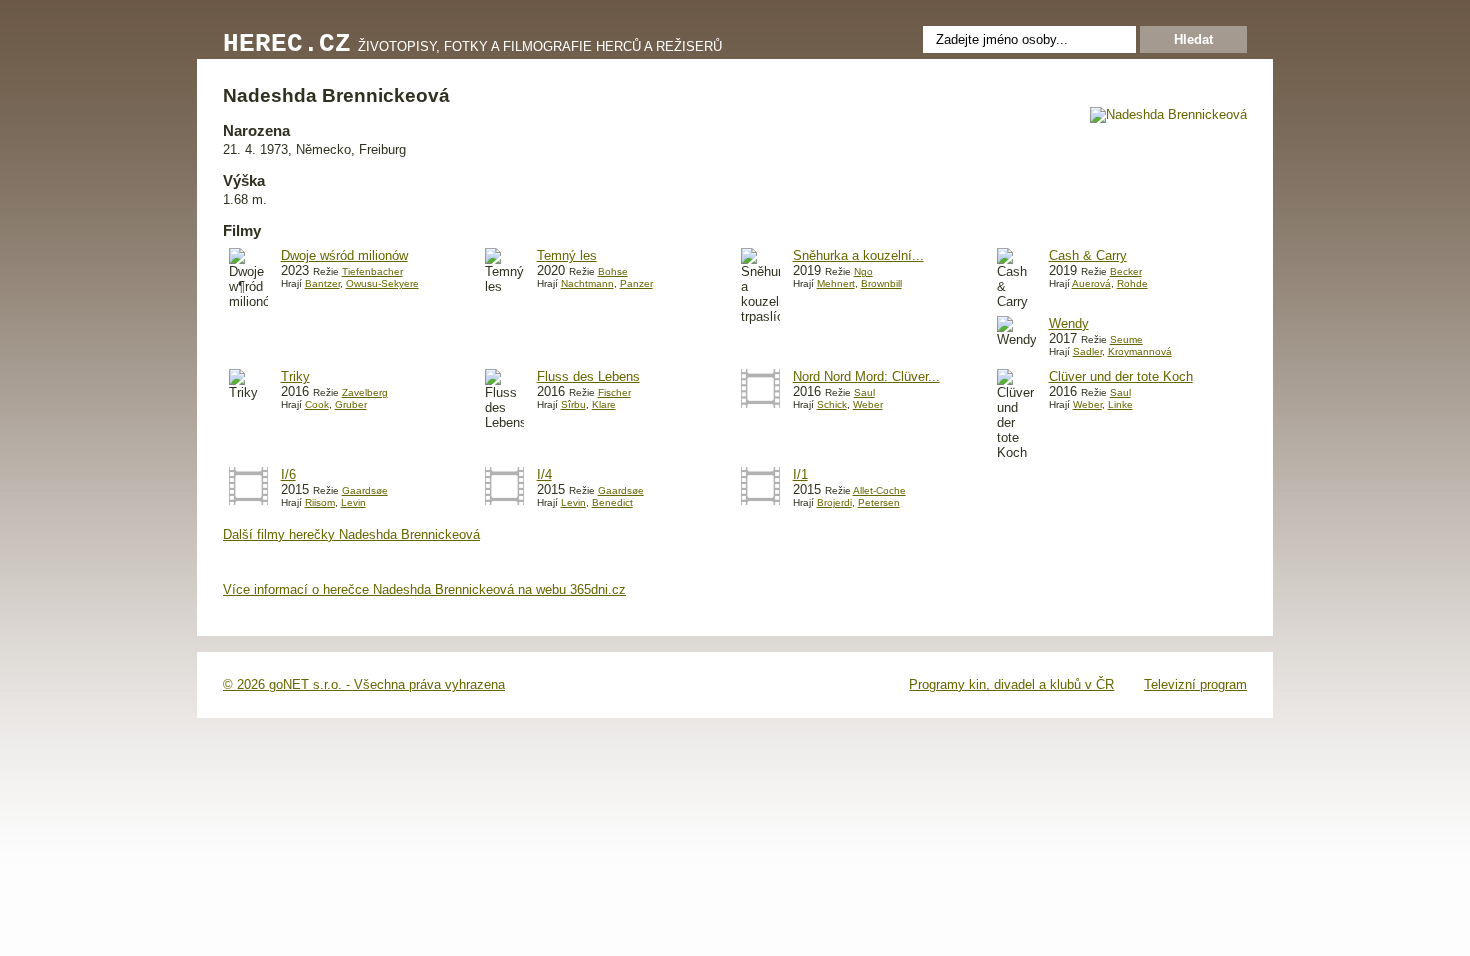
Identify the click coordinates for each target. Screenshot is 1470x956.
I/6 (288, 474)
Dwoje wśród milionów (344, 255)
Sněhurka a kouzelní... (858, 255)
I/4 (544, 474)
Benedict (612, 502)
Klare (604, 404)
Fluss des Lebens (588, 376)
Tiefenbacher (372, 271)
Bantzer (322, 283)
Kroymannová (1140, 351)
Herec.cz (287, 44)
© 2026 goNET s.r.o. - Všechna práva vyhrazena (364, 684)
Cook (317, 404)
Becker (1126, 271)
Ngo (863, 271)
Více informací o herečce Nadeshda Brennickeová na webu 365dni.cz (424, 589)
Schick (832, 404)
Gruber (351, 404)
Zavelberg (365, 392)
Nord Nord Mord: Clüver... (866, 376)
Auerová (1091, 283)
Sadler (1087, 351)
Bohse (613, 271)
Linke (1120, 404)
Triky (295, 376)
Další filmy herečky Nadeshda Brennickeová (351, 534)
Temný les (567, 255)
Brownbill (881, 283)
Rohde (1132, 283)
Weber (868, 404)
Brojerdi (834, 502)
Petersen (879, 502)
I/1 (800, 474)
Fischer (614, 392)
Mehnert (836, 283)
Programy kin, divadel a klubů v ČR (1011, 684)
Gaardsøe (365, 490)
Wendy (1069, 323)
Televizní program (1195, 684)
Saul (864, 392)
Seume (1126, 339)
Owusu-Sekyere (382, 283)
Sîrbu (573, 404)
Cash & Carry (1088, 255)
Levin (353, 502)
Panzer (636, 283)
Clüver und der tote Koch (1121, 376)
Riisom (320, 502)
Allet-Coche (879, 490)
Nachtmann (587, 283)
